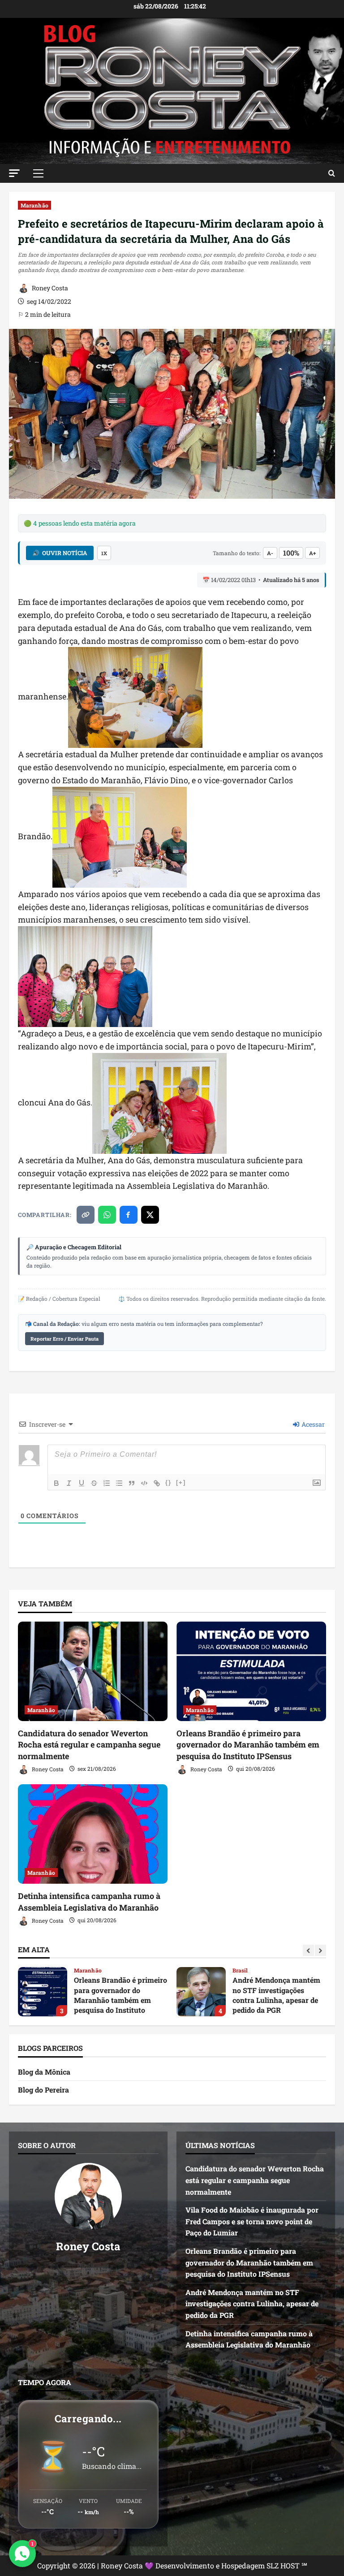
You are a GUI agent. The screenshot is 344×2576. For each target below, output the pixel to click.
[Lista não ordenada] (119, 1483)
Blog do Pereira (43, 2090)
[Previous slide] (308, 1950)
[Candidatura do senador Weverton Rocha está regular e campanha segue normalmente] (93, 1672)
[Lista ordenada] (107, 1483)
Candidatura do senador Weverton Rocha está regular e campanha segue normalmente (89, 1744)
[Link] (157, 1483)
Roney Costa (49, 288)
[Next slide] (320, 1950)
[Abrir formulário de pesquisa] (332, 173)
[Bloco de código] (144, 1483)
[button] (14, 173)
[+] (181, 1482)
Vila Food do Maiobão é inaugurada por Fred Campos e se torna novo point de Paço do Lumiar (252, 2221)
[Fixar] (94, 1483)
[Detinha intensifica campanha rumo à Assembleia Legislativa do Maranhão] (93, 1834)
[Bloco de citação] (132, 1483)
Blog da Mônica (44, 2072)
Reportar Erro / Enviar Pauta (64, 1339)
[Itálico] (69, 1483)
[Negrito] (56, 1483)
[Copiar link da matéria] (86, 1215)
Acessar (312, 1424)
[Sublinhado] (82, 1483)
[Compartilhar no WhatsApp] (107, 1215)
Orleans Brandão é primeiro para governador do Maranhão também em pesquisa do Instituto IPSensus (248, 1744)
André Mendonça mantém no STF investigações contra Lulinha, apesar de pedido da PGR (43, 1992)
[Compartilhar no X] (150, 1215)
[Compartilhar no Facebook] (129, 1215)
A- (270, 553)
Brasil (82, 1970)
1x (104, 553)
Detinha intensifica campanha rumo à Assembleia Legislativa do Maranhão (89, 1901)
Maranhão (34, 205)
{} (168, 1482)
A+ (312, 553)
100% (291, 553)
